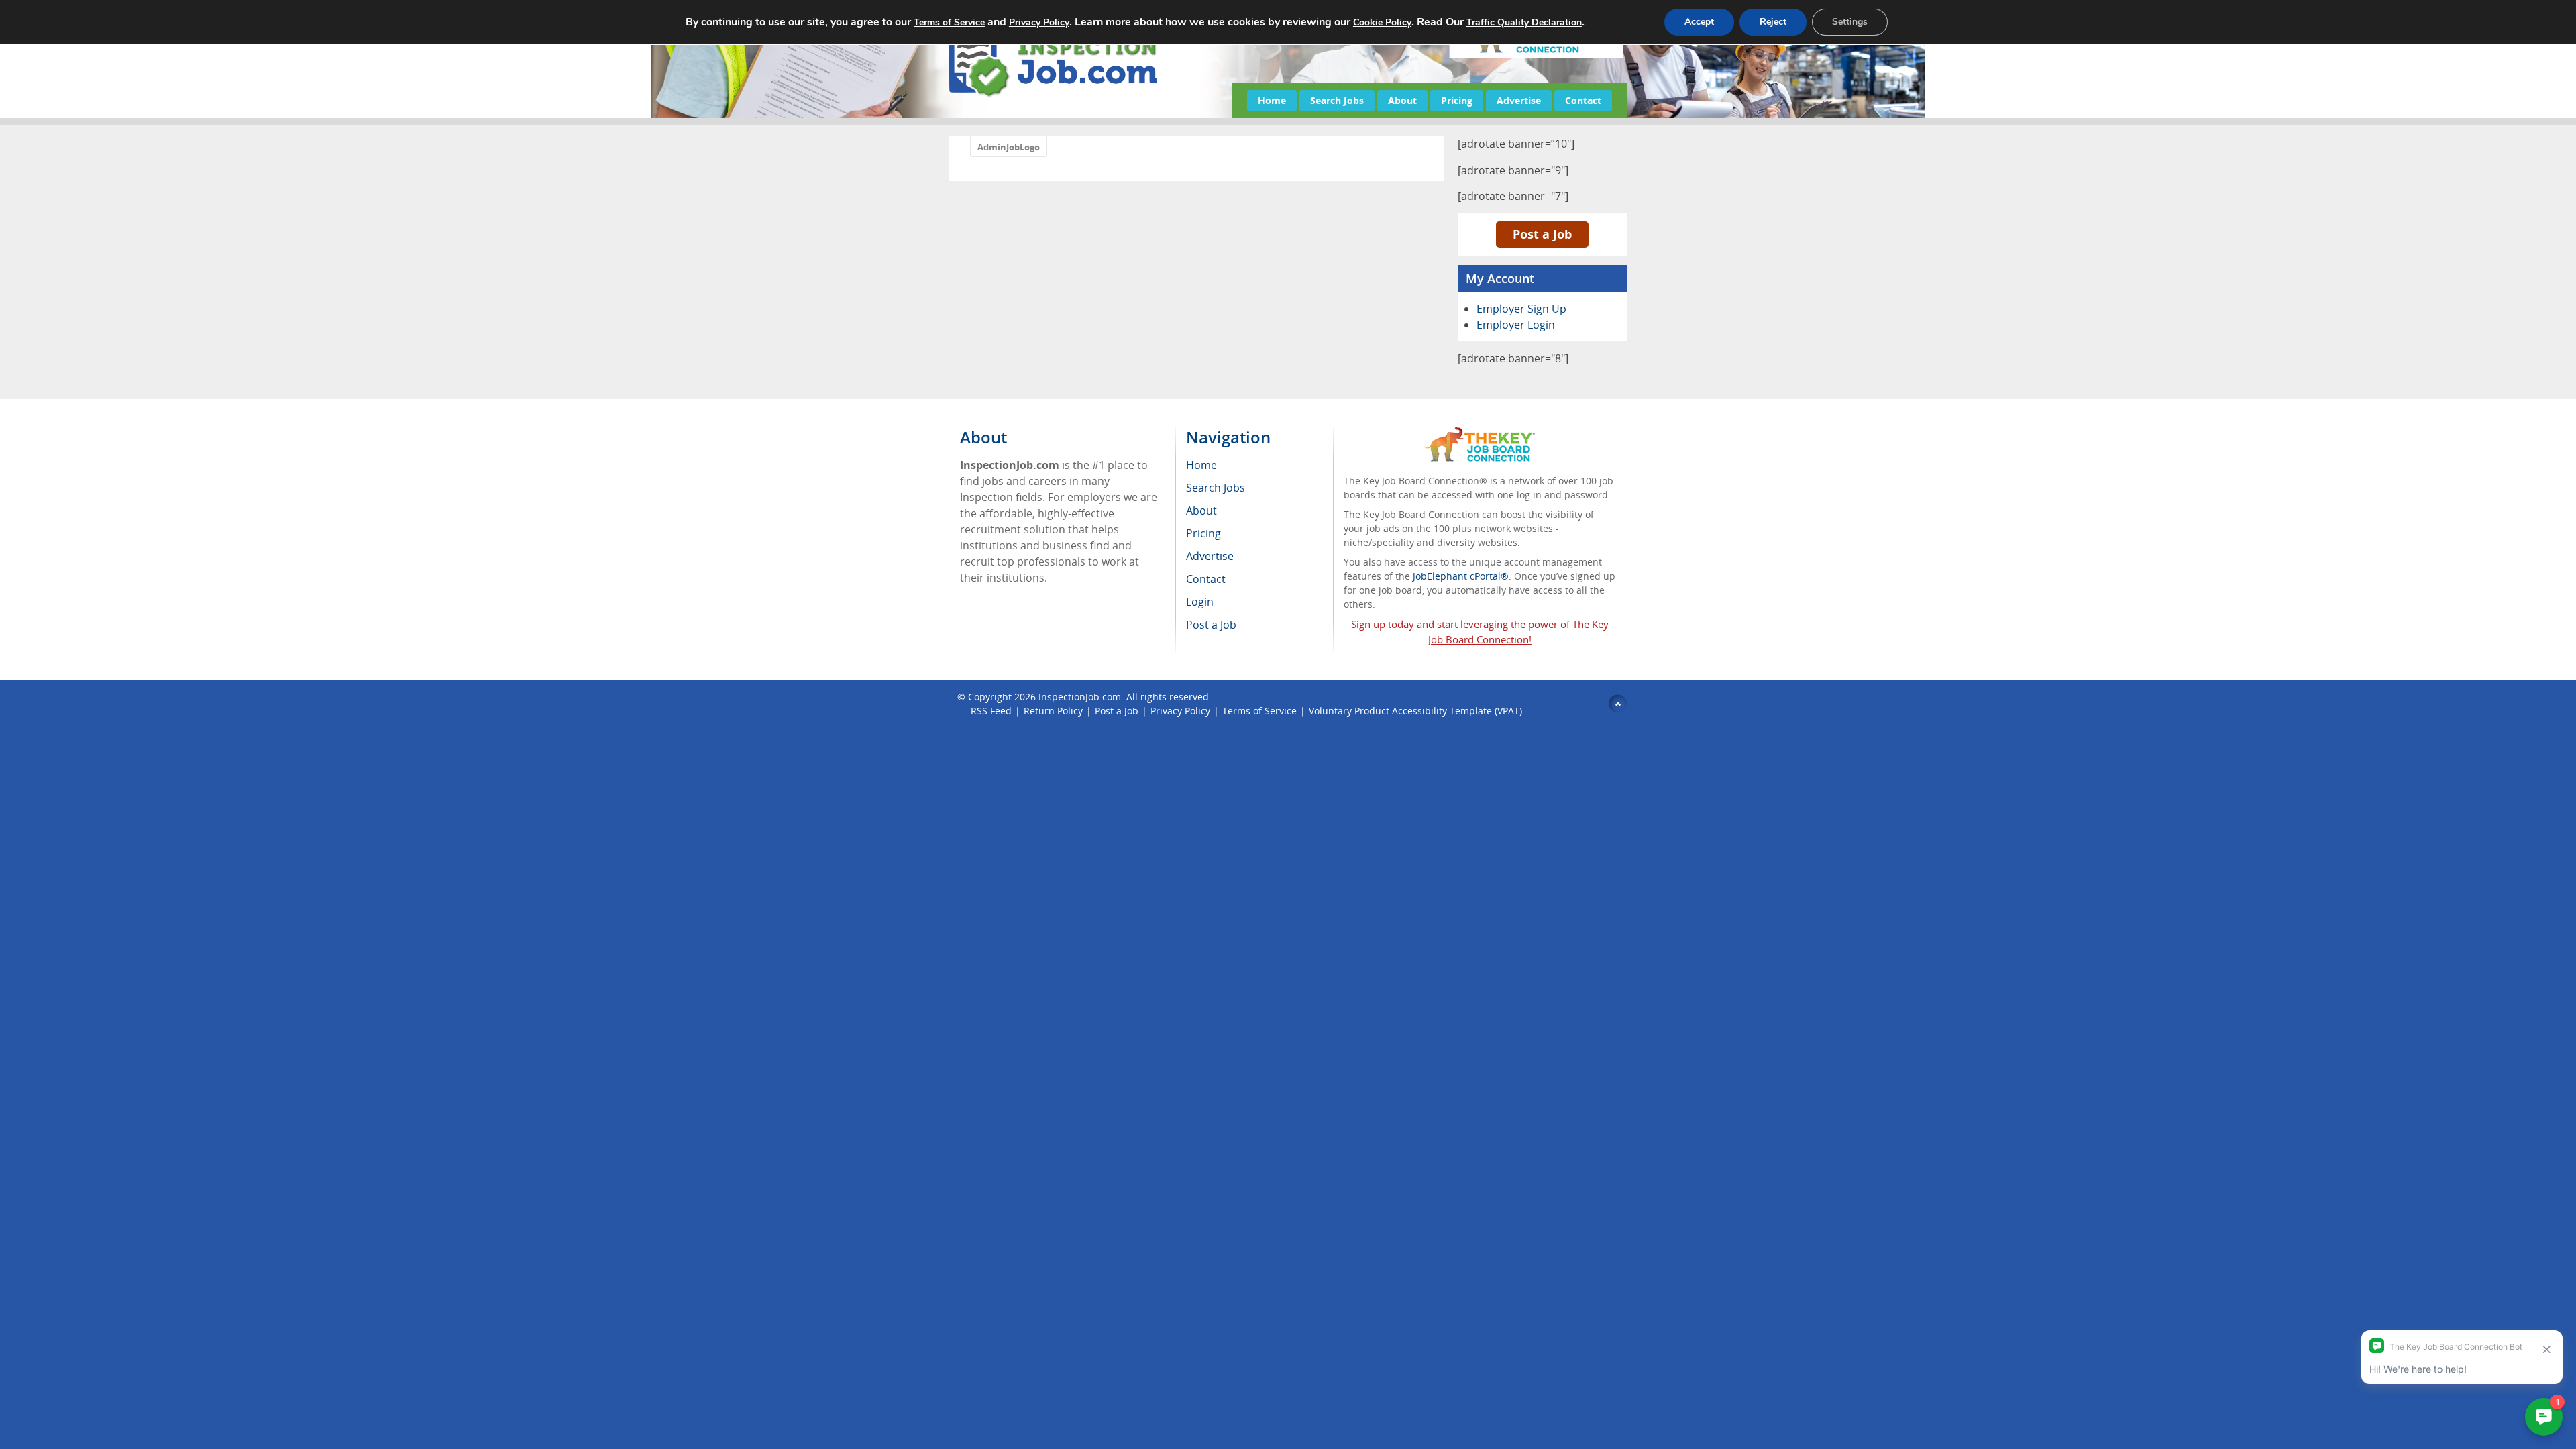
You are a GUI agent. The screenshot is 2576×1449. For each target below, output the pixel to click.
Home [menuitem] (1201, 465)
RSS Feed (991, 711)
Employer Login (1516, 325)
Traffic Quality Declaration (1524, 22)
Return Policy (1053, 711)
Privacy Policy (1180, 711)
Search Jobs (1337, 100)
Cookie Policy (1382, 22)
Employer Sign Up (1521, 309)
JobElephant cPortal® (1461, 576)
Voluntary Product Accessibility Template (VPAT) (1415, 711)
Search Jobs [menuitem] (1216, 488)
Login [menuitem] (1200, 602)
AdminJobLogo (1009, 147)
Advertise (1519, 100)
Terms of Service (1259, 711)
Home (1272, 100)
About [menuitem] (1201, 511)
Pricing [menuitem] (1203, 533)
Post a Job (1542, 234)
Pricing (1457, 100)
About (1402, 100)
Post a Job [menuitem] (1211, 625)
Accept (1699, 22)
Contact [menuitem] (1206, 579)
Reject (1773, 22)
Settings (1850, 22)
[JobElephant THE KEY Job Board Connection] (1480, 433)
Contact (1583, 100)
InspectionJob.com (1080, 697)
